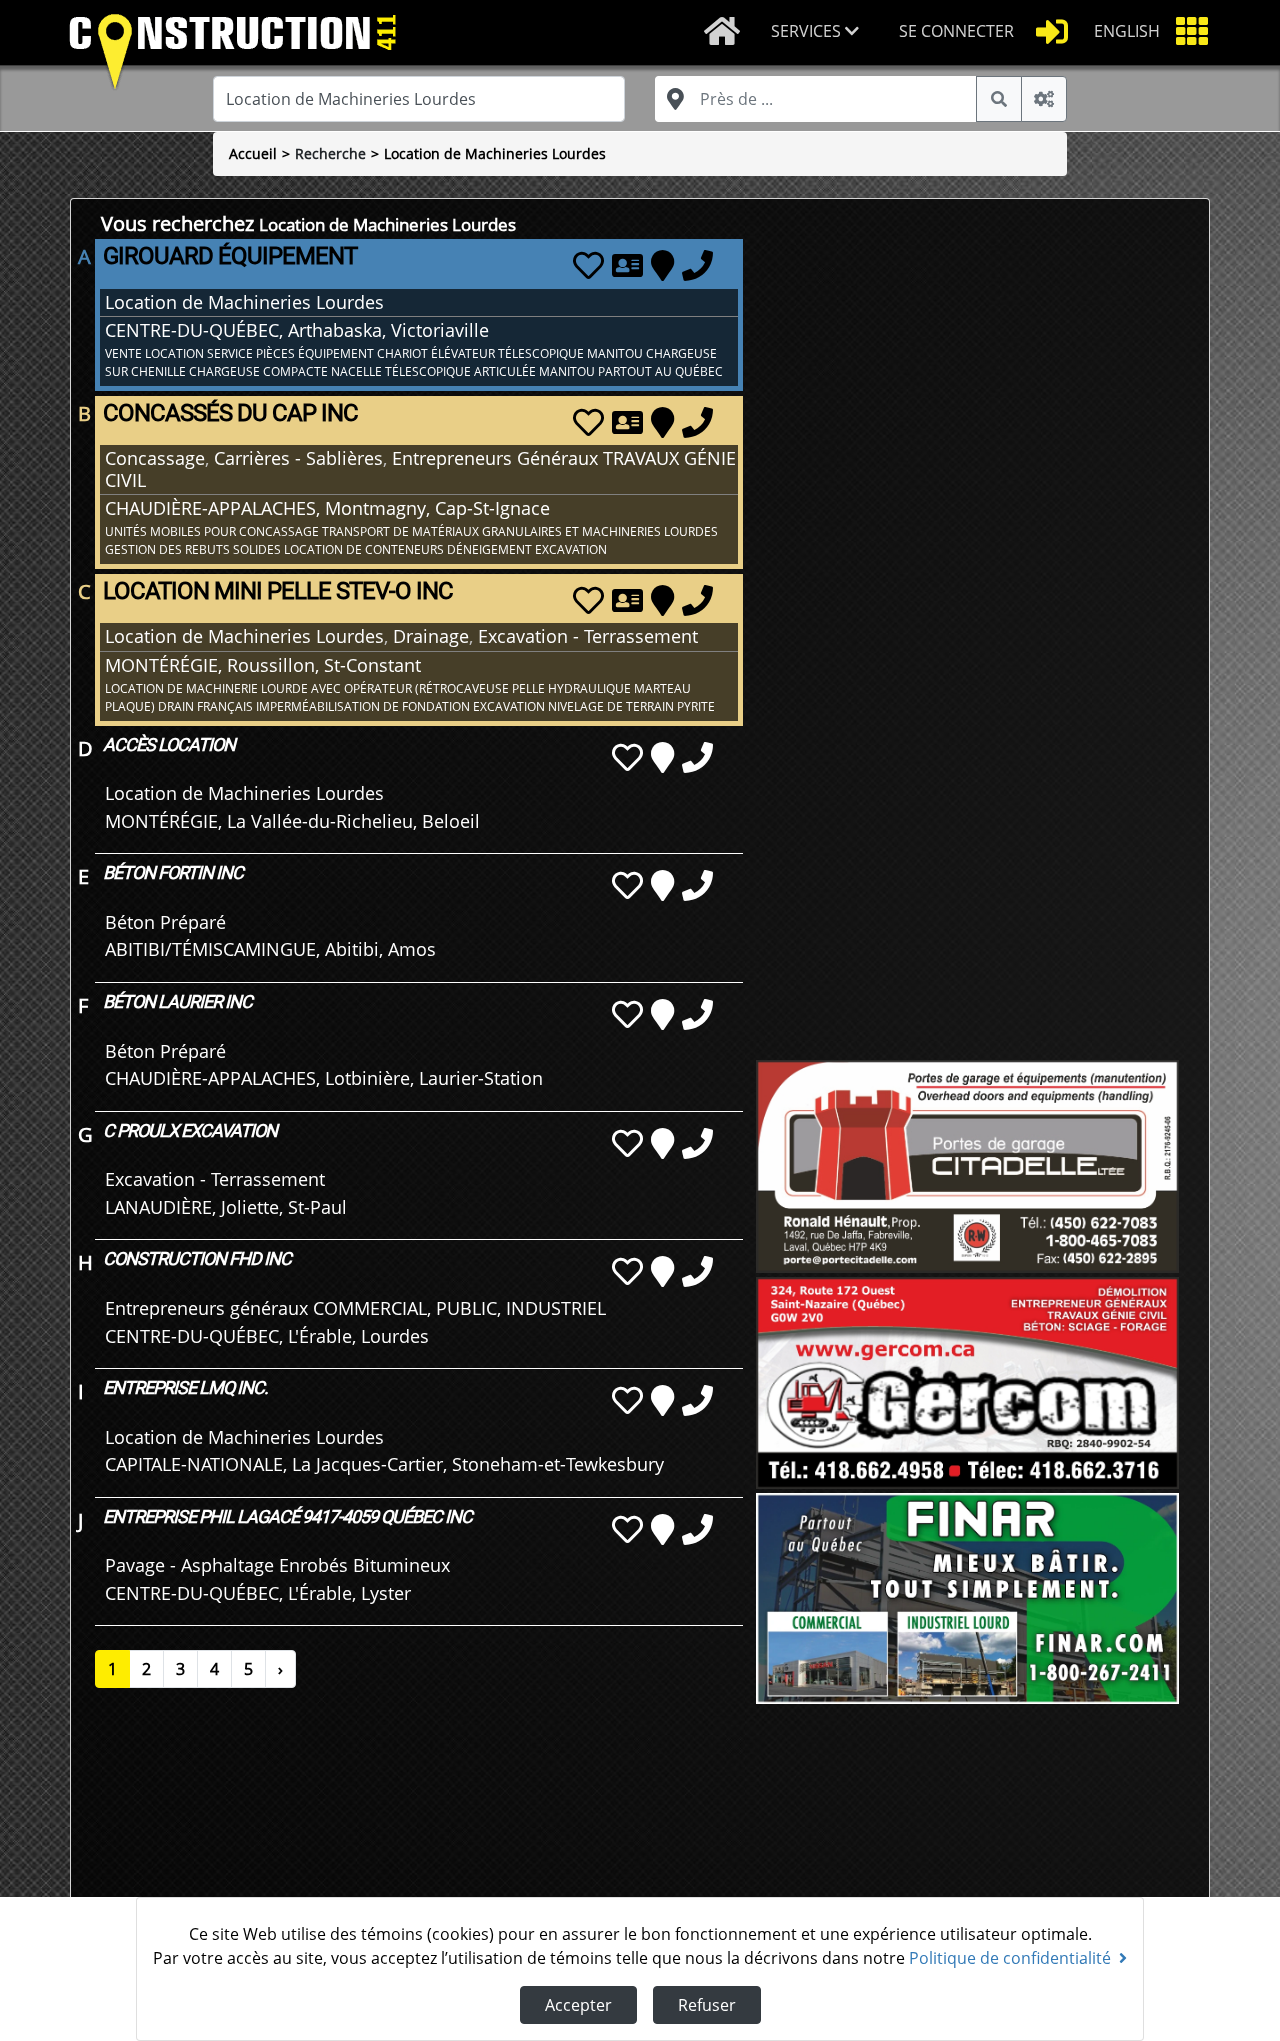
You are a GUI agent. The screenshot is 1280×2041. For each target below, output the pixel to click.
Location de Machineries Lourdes (495, 153)
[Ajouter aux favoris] (588, 265)
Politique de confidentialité (1010, 1958)
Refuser (707, 2005)
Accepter (578, 2005)
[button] (819, 32)
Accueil (253, 153)
